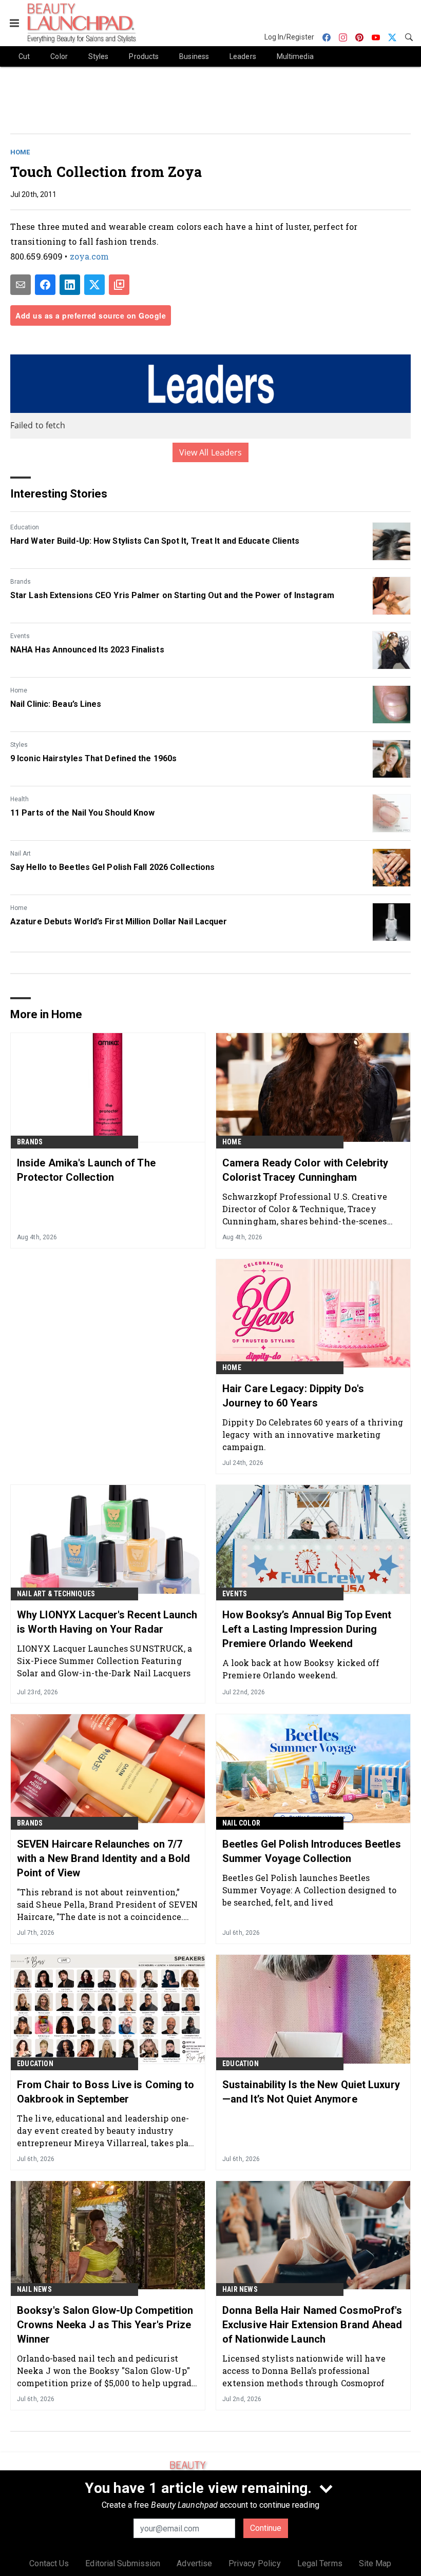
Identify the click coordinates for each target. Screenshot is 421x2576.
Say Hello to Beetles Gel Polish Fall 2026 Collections (112, 867)
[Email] (21, 285)
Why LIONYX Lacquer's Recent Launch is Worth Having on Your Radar (107, 1622)
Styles (19, 745)
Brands (21, 582)
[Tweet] (94, 285)
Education (25, 527)
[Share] (45, 285)
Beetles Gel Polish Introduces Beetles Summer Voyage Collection (312, 1851)
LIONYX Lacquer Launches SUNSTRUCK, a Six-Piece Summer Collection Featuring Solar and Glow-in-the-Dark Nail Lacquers (105, 1661)
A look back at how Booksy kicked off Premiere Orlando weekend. (301, 1669)
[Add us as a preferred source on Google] (119, 285)
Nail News (34, 2289)
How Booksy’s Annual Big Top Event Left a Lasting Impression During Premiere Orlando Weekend (307, 1629)
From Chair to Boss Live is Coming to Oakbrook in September (106, 2092)
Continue (266, 2528)
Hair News (240, 2289)
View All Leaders (211, 452)
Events (20, 636)
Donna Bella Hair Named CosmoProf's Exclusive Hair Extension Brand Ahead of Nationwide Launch (312, 2325)
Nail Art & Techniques (56, 1594)
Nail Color (241, 1823)
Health (20, 799)
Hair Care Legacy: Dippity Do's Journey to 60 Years (293, 1396)
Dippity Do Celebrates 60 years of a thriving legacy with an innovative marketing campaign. (313, 1434)
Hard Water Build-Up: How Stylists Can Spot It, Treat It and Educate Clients (155, 541)
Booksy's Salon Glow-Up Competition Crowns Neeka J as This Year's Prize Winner (105, 2325)
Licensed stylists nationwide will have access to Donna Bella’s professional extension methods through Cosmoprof (304, 2371)
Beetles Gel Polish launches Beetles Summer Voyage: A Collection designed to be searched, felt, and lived (309, 1890)
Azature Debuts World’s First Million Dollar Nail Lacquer (119, 922)
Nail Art (21, 854)
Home (20, 152)
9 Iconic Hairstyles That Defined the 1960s (93, 758)
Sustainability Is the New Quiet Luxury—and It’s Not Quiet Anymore (311, 2092)
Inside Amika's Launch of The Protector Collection (86, 1170)
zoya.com (90, 256)
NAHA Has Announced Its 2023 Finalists (87, 650)
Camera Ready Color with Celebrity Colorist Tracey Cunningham (305, 1170)
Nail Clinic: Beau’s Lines (56, 704)
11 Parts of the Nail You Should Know (83, 813)
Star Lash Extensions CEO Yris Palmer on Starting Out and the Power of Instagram (172, 595)
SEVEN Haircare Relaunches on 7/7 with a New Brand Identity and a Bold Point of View (104, 1858)
